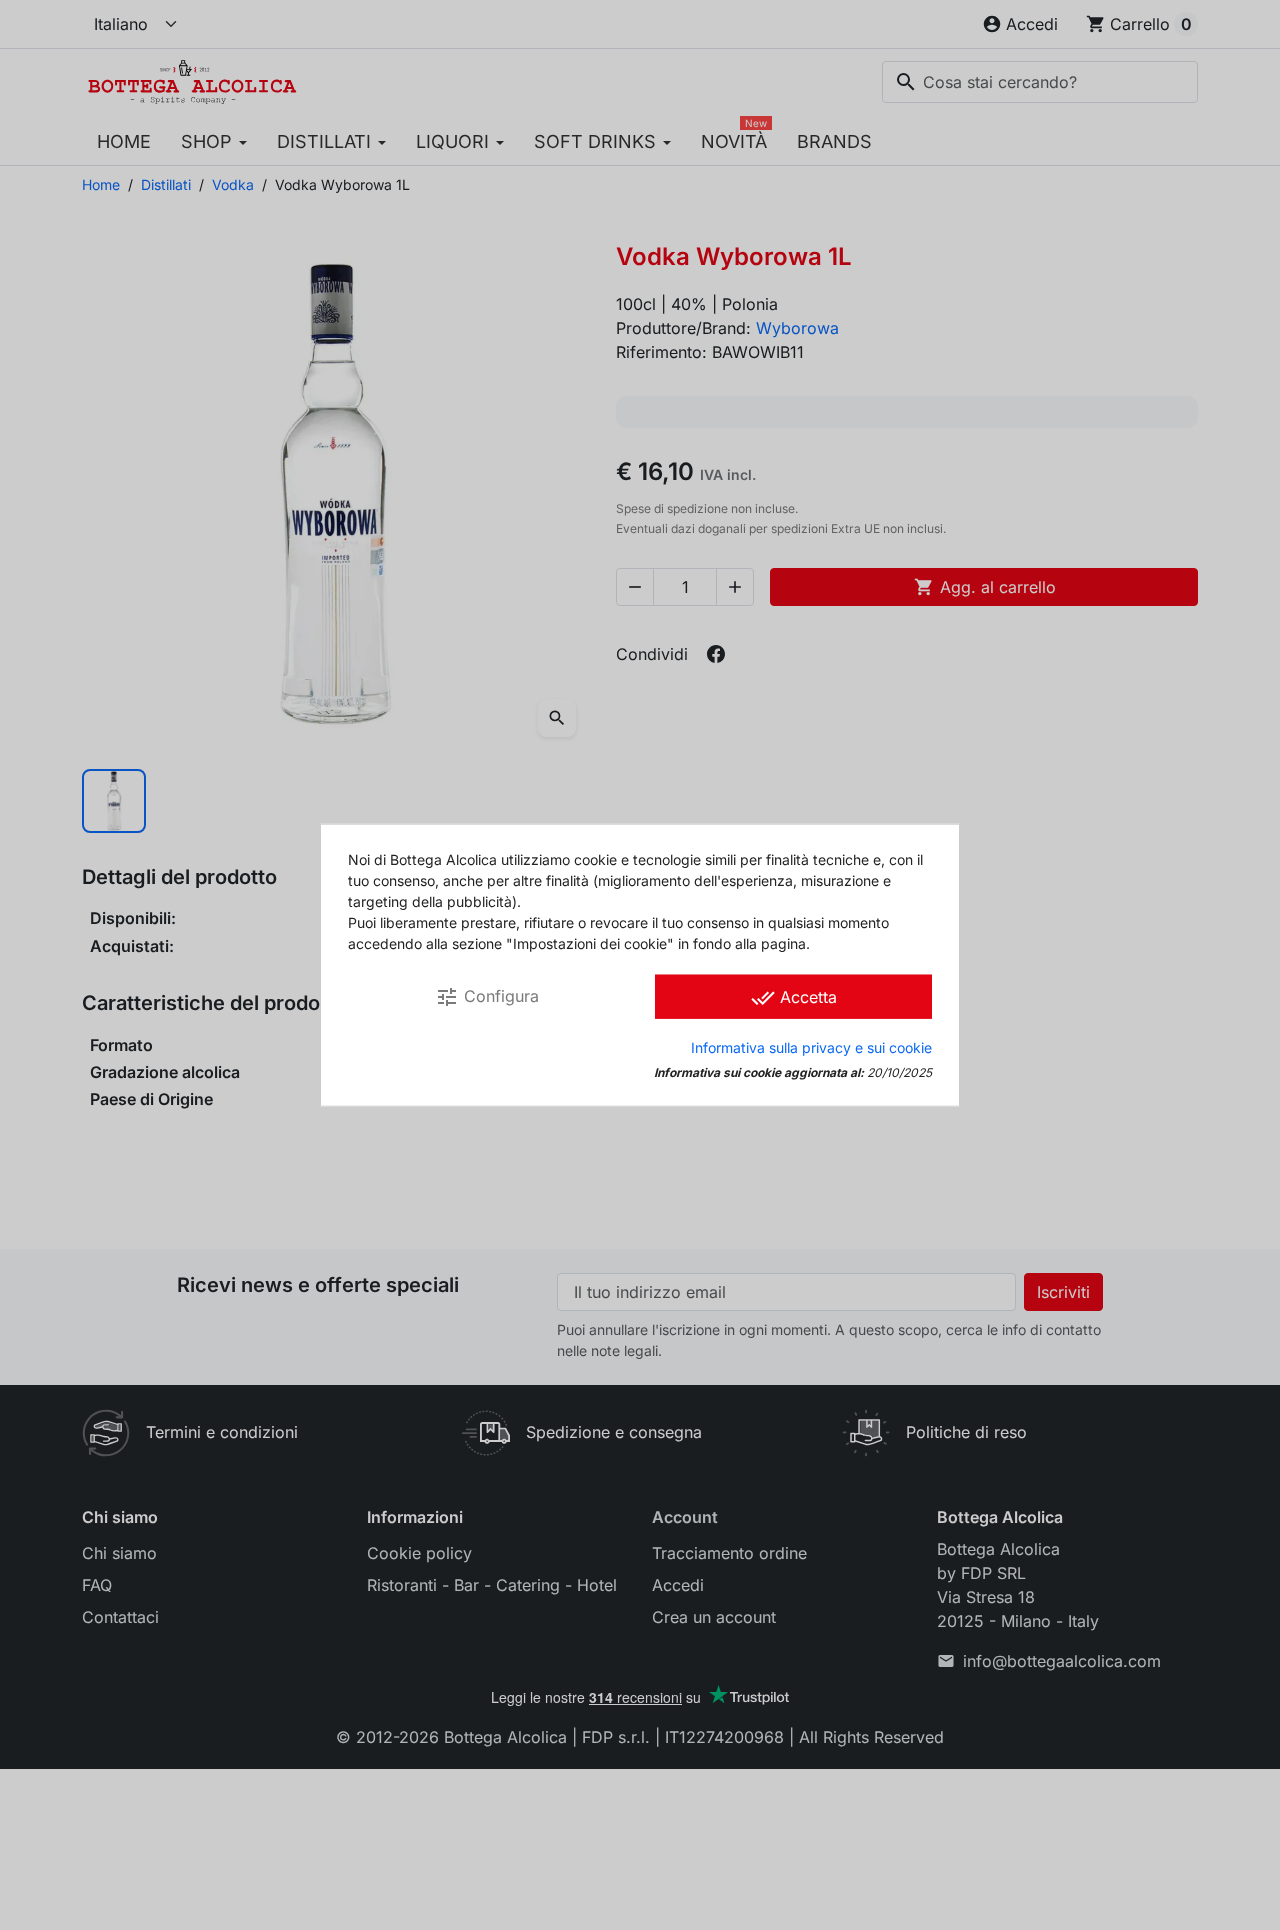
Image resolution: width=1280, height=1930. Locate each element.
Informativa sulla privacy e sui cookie (811, 1046)
